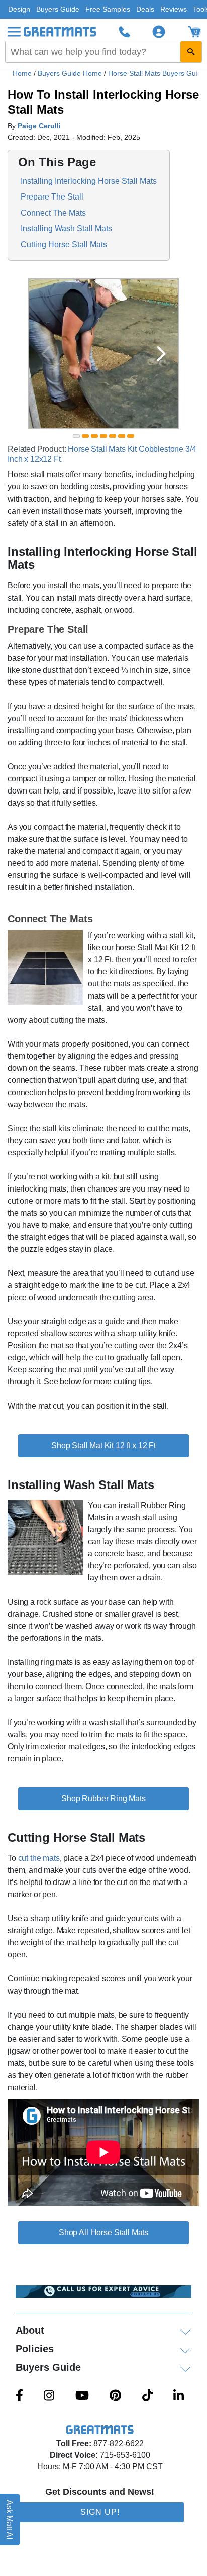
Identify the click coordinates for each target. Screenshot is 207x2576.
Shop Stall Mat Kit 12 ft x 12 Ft (103, 1446)
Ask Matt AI (10, 2519)
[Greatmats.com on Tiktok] (147, 2396)
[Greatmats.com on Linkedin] (179, 2396)
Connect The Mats (53, 212)
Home (22, 73)
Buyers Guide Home (71, 73)
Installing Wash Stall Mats (66, 228)
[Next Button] (161, 354)
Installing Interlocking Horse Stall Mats (89, 181)
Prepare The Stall (52, 197)
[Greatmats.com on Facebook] (19, 2396)
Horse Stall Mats (120, 2233)
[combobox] (103, 52)
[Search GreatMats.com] (191, 52)
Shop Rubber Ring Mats (103, 1798)
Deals (145, 9)
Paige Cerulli (39, 126)
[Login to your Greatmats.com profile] (159, 32)
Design (19, 9)
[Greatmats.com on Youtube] (82, 2396)
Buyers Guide (58, 9)
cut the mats (39, 1858)
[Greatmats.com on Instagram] (49, 2396)
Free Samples (108, 9)
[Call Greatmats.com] (125, 32)
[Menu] (14, 32)
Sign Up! (100, 2512)
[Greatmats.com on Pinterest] (115, 2396)
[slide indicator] (76, 436)
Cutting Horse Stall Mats (64, 244)
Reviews (174, 9)
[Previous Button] (46, 354)
